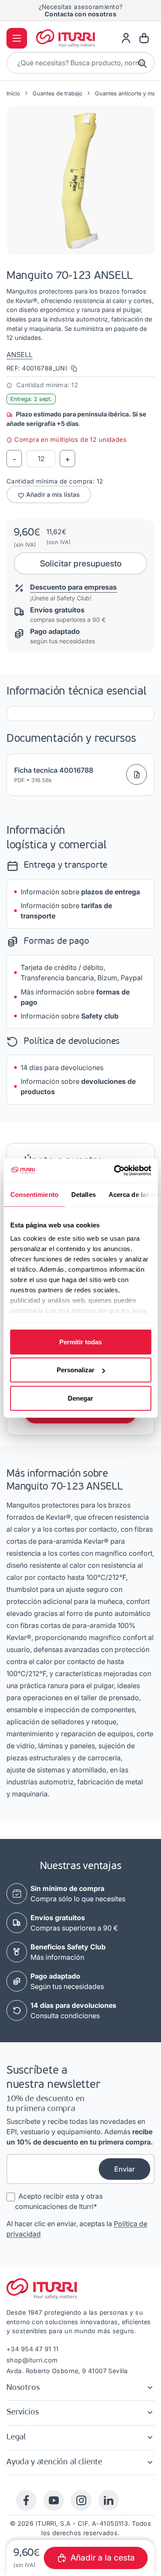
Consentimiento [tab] (34, 1194)
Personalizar (76, 1370)
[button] (80, 180)
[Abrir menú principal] (17, 38)
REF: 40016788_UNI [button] (38, 368)
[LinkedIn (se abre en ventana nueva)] (109, 2500)
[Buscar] (143, 63)
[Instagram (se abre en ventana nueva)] (81, 2500)
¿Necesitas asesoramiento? (81, 10)
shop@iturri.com (32, 2360)
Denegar (80, 1398)
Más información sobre (75, 997)
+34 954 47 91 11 (33, 2349)
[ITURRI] (66, 38)
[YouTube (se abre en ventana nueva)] (54, 2500)
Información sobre (80, 892)
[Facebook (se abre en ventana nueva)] (26, 2500)
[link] (126, 38)
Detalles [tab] (83, 1194)
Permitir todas (80, 1342)
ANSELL (20, 355)
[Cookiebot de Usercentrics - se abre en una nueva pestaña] (115, 1171)
